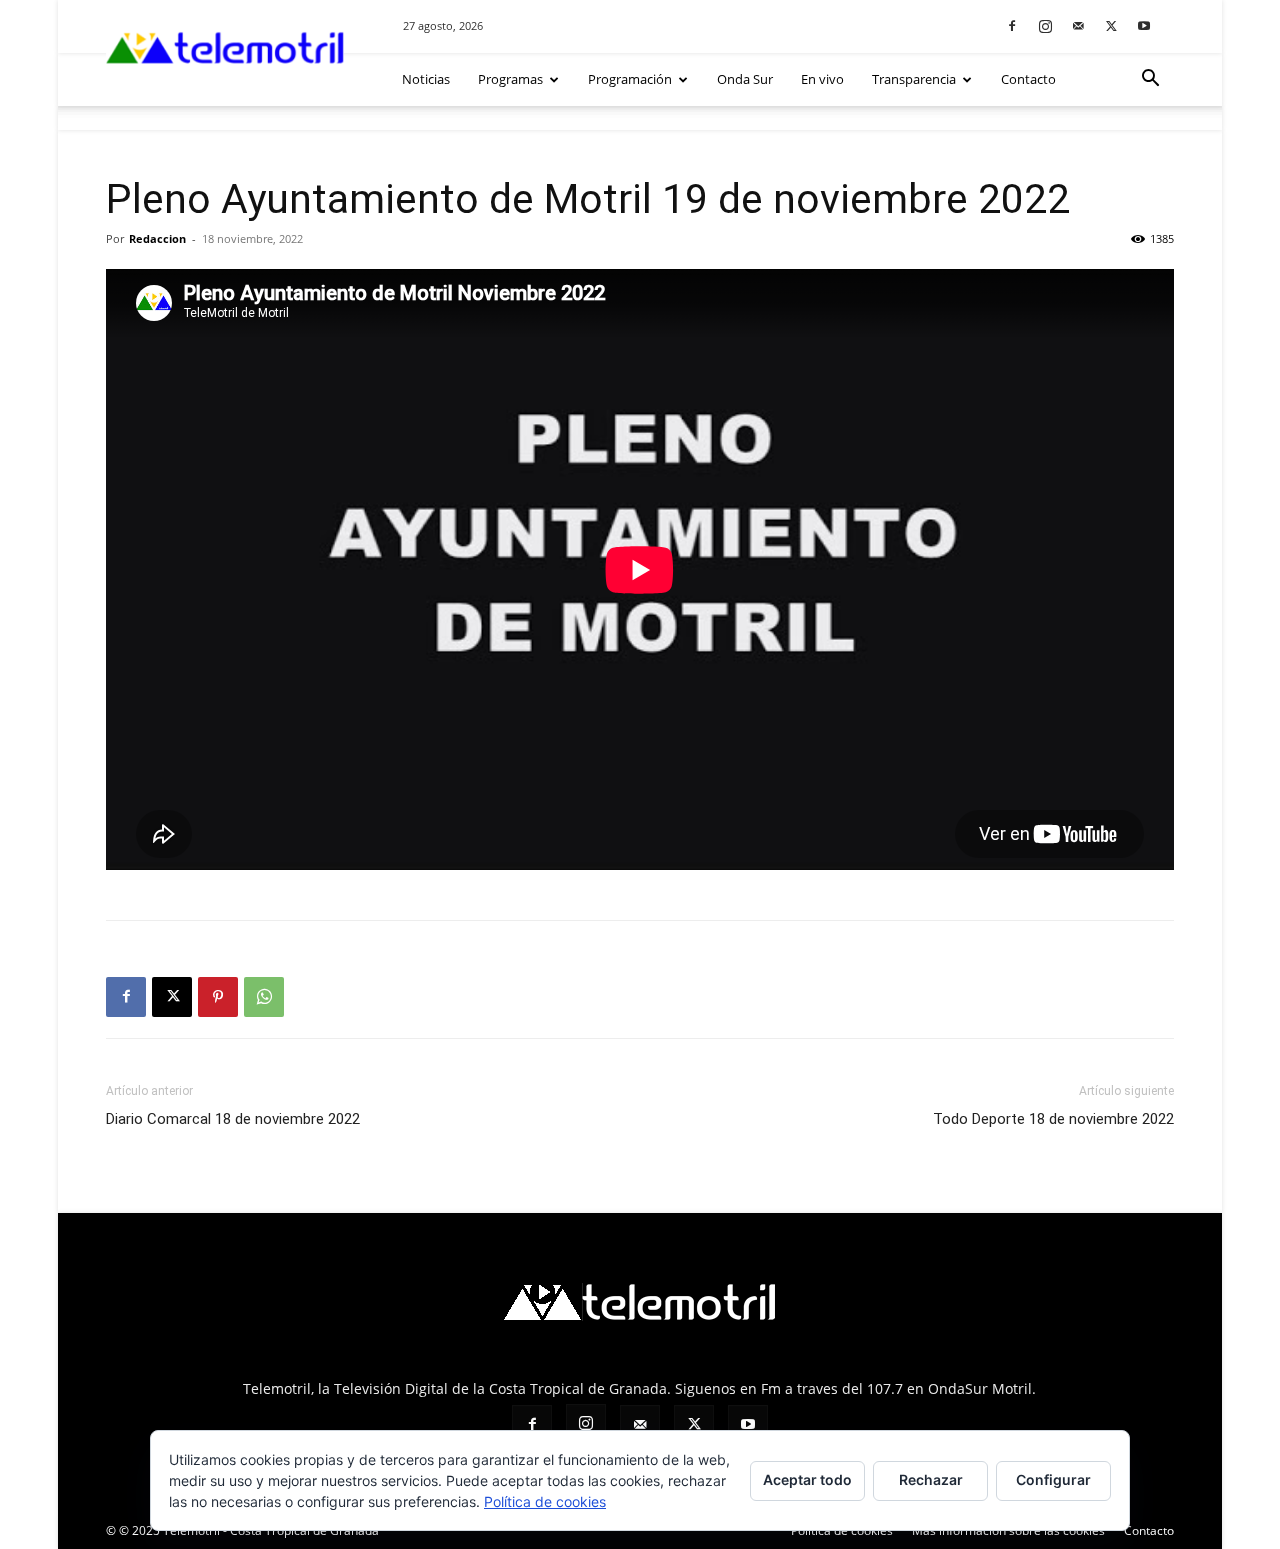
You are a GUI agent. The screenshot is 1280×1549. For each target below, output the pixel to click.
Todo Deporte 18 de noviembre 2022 (1053, 1119)
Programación (630, 79)
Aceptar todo (807, 1479)
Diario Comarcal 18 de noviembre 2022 (233, 1119)
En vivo (822, 79)
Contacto (1028, 79)
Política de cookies (545, 1501)
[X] (1111, 25)
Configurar (1053, 1479)
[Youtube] (1144, 25)
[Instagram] (1045, 25)
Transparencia (914, 79)
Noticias (426, 79)
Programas (510, 79)
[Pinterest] (218, 997)
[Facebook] (1012, 25)
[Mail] (1078, 25)
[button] (1150, 80)
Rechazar (931, 1479)
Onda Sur (745, 79)
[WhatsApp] (264, 997)
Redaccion (157, 238)
